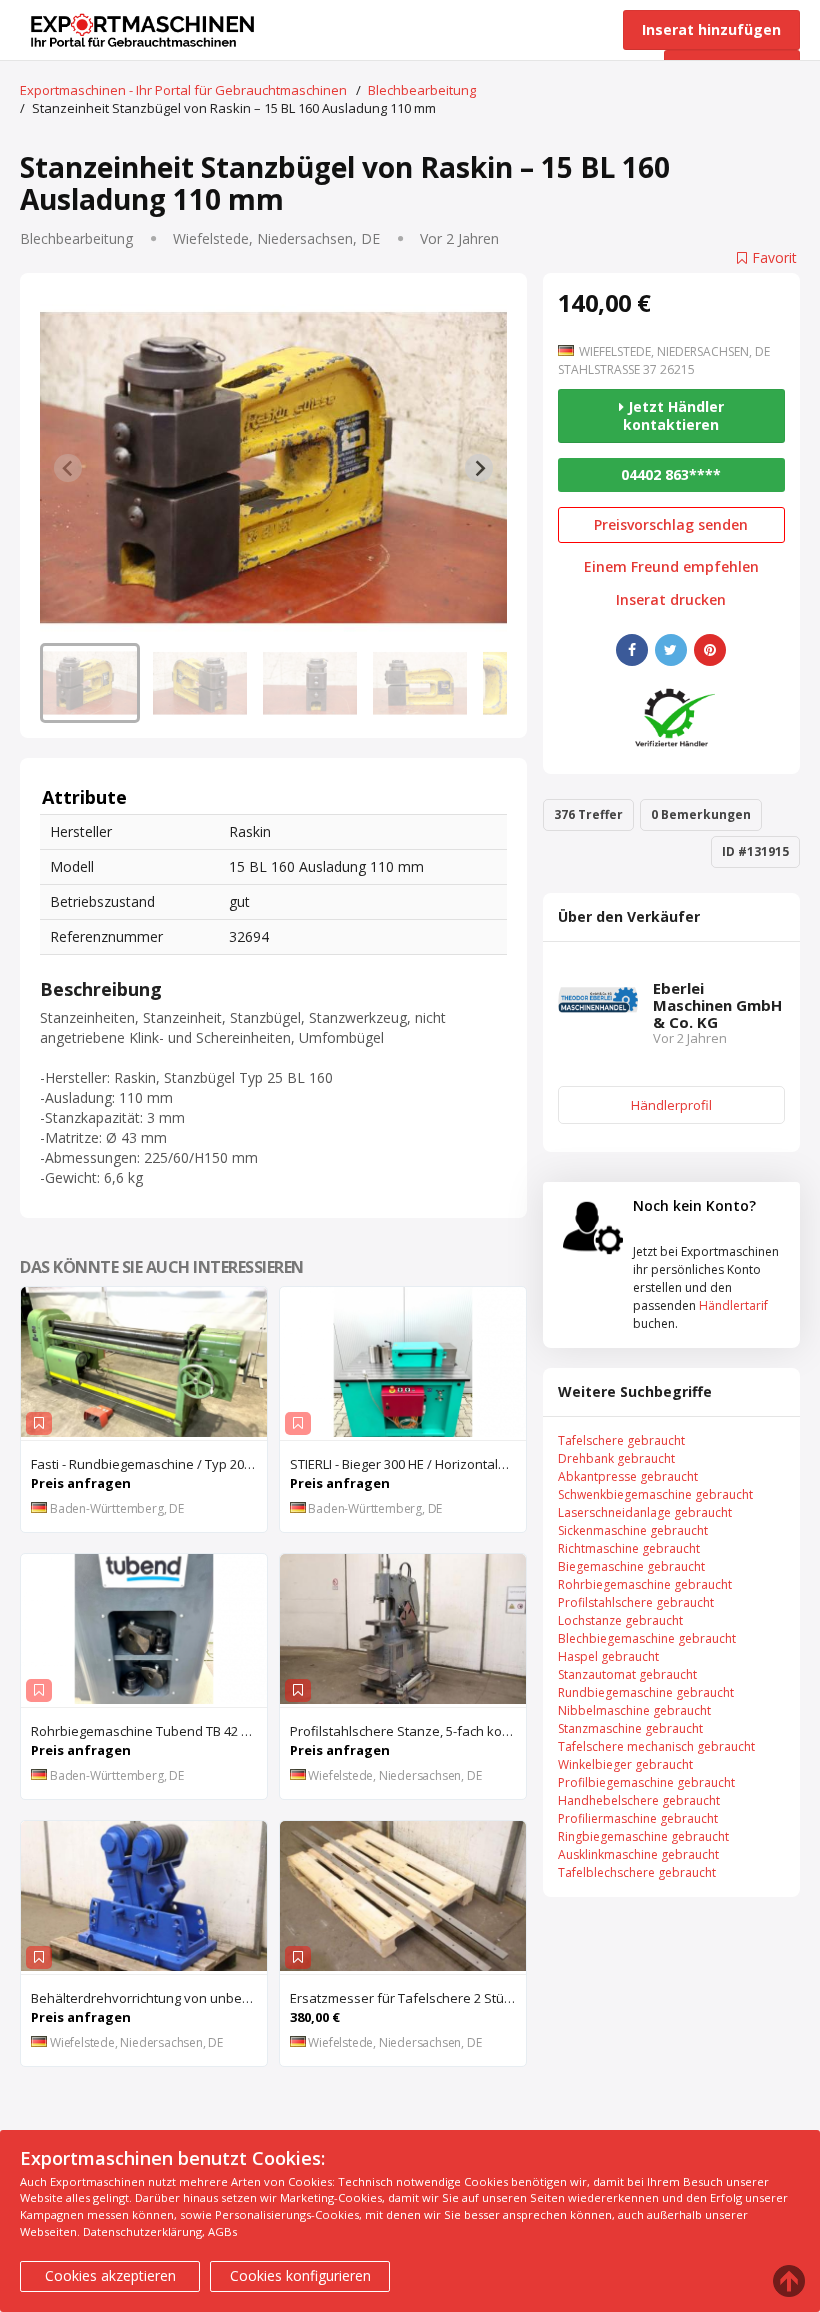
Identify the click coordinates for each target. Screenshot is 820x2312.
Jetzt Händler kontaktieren (673, 415)
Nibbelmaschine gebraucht (634, 1710)
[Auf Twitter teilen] (671, 650)
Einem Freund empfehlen (671, 567)
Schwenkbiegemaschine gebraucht (655, 1494)
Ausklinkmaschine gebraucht (638, 1854)
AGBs (222, 2231)
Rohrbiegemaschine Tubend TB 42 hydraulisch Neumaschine (149, 1731)
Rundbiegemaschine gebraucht (646, 1692)
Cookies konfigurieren (300, 2275)
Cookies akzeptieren (110, 2275)
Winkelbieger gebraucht (625, 1764)
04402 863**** (671, 474)
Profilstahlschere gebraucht (636, 1602)
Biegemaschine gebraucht (631, 1566)
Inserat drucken (671, 600)
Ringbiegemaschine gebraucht (643, 1836)
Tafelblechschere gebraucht (637, 1872)
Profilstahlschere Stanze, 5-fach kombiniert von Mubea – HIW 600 (408, 1731)
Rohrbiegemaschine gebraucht (645, 1584)
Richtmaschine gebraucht (629, 1548)
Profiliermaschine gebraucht (638, 1818)
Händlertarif (733, 1305)
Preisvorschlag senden (671, 524)
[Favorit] (39, 1423)
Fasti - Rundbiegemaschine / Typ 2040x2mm (149, 1464)
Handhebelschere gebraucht (639, 1800)
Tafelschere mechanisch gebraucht (656, 1746)
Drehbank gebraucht (616, 1458)
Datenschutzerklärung (142, 2231)
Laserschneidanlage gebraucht (645, 1512)
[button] (90, 683)
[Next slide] (479, 468)
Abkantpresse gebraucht (628, 1476)
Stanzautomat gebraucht (627, 1674)
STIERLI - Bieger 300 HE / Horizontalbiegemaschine (408, 1464)
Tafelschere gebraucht (621, 1440)
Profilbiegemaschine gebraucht (646, 1782)
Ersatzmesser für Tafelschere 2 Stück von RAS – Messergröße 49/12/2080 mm (408, 1998)
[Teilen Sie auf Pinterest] (710, 650)
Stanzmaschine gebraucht (630, 1728)
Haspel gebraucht (608, 1656)
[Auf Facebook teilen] (632, 650)
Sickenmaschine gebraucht (633, 1530)
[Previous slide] (68, 468)
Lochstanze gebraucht (620, 1620)
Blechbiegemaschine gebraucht (647, 1638)
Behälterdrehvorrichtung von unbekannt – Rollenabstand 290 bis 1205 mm (149, 1998)
